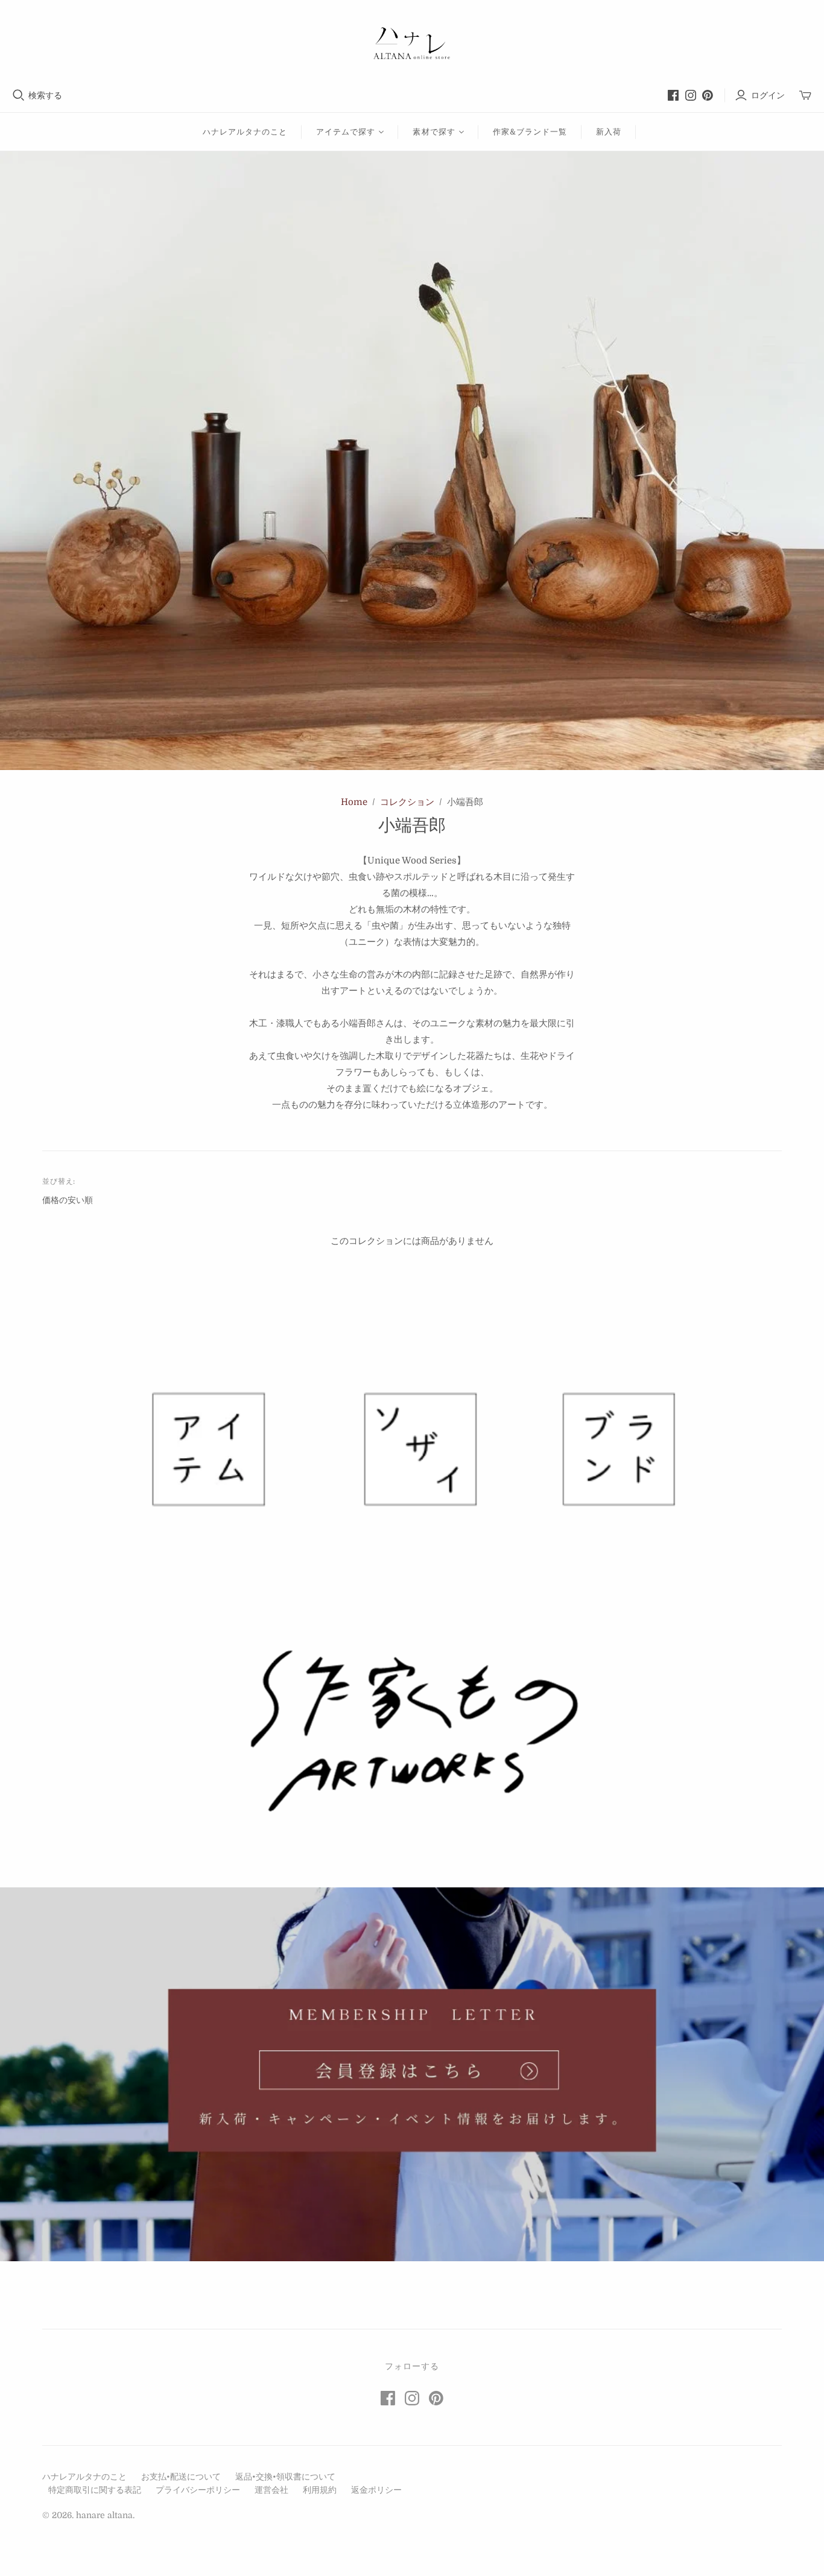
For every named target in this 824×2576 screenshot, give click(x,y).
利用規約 (320, 2490)
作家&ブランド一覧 (530, 132)
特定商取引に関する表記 (95, 2490)
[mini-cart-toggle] (805, 96)
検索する (45, 95)
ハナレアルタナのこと (245, 132)
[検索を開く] (19, 95)
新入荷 (609, 132)
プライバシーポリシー (198, 2490)
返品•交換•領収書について (285, 2477)
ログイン (768, 95)
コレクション (407, 802)
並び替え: (59, 1181)
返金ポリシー (376, 2490)
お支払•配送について (181, 2477)
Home (354, 802)
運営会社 (271, 2490)
